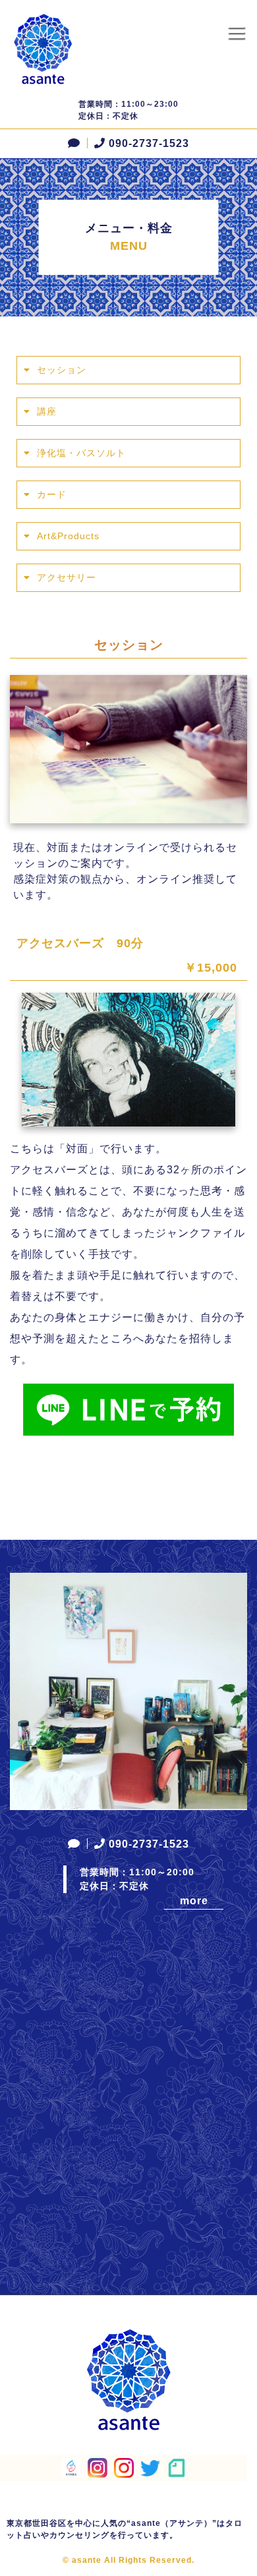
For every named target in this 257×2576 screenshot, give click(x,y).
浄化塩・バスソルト (81, 453)
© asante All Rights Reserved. (128, 2560)
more (194, 1901)
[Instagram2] (124, 2470)
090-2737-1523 (149, 143)
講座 (47, 411)
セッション (62, 370)
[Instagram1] (98, 2470)
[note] (177, 2470)
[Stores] (71, 2470)
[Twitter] (150, 2468)
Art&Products (68, 536)
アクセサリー (67, 577)
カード (52, 494)
